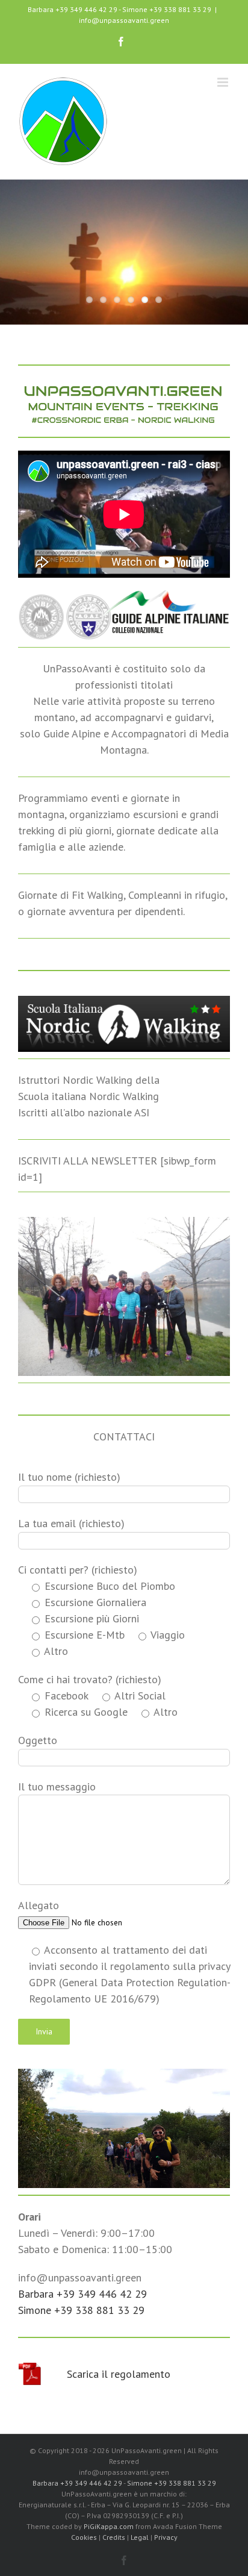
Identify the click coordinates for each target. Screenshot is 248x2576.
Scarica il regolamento (119, 2374)
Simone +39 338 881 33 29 (167, 9)
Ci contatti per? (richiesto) (78, 1570)
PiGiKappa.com (109, 2526)
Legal (140, 2537)
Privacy (166, 2537)
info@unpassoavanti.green (124, 20)
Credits (114, 2537)
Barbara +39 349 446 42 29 (73, 9)
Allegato (39, 1905)
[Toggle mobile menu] (224, 82)
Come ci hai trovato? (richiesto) (90, 1679)
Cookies (84, 2537)
